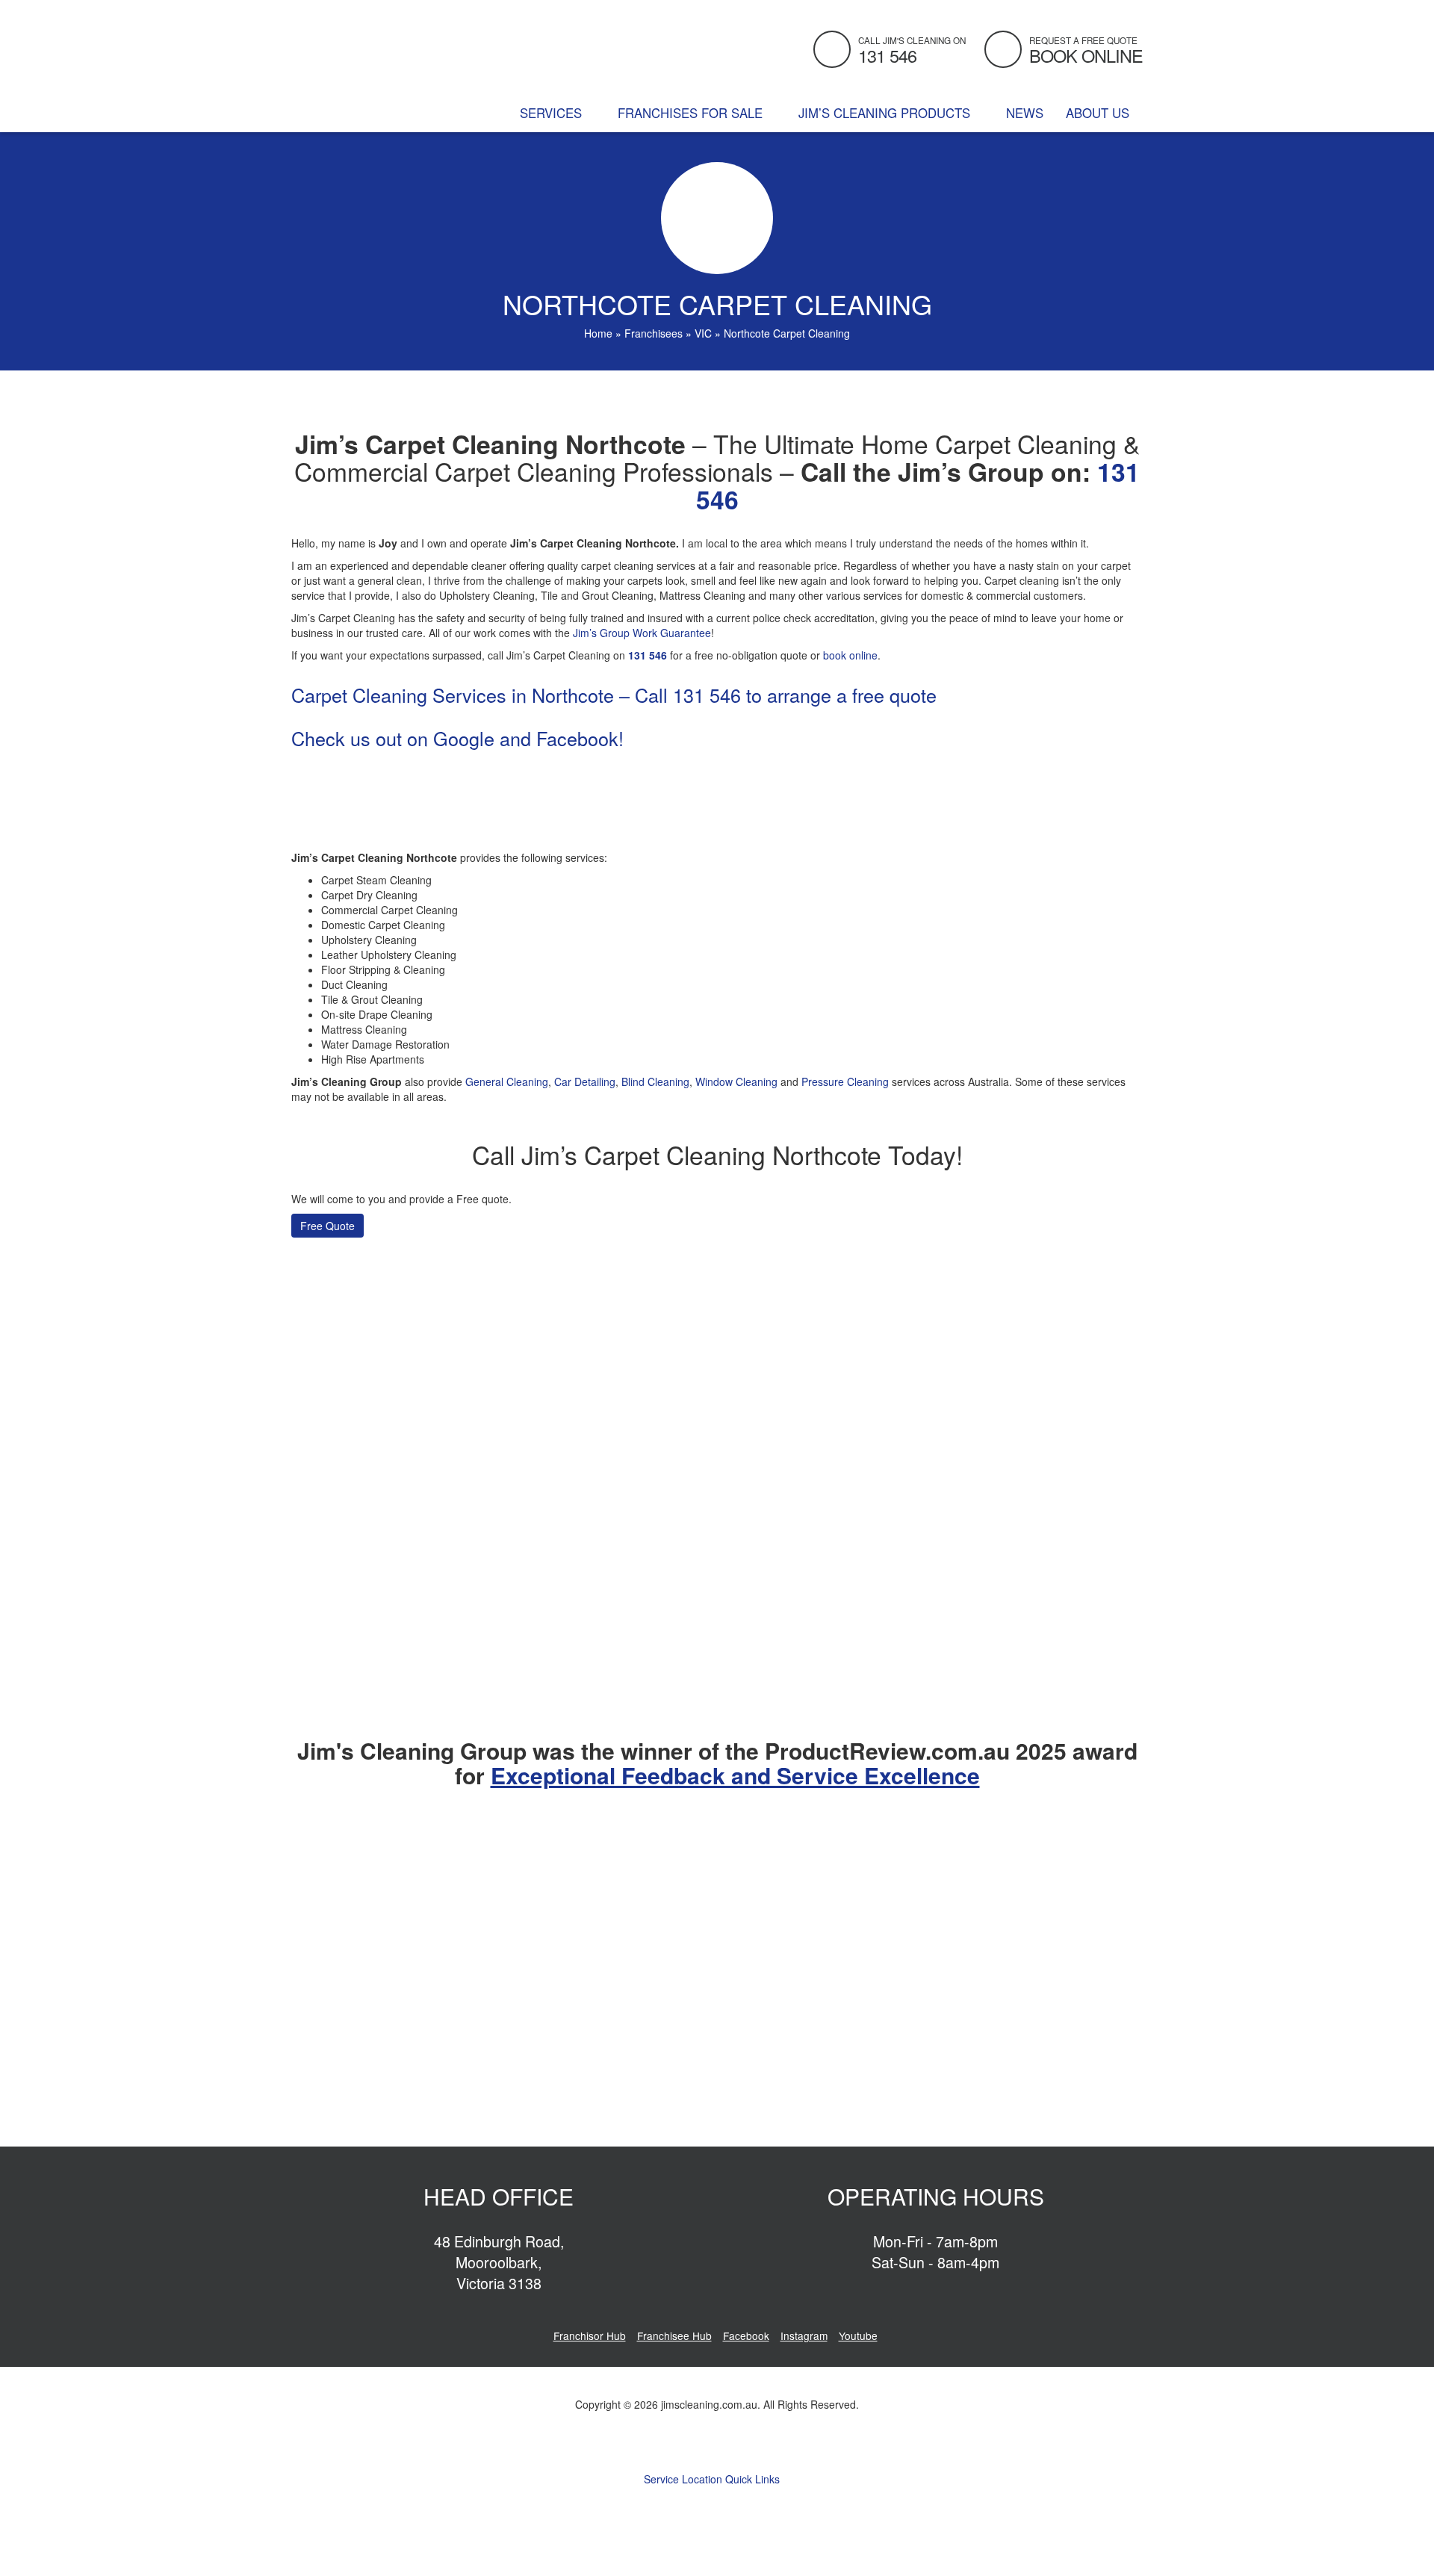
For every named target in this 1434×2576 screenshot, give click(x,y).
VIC (703, 333)
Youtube (858, 2336)
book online (850, 655)
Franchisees (654, 333)
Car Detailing (585, 1081)
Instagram (804, 2336)
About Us (1099, 113)
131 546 (648, 655)
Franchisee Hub (674, 2336)
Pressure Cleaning (845, 1081)
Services (553, 113)
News (1025, 113)
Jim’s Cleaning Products (886, 113)
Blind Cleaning (655, 1081)
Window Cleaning (736, 1081)
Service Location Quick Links (713, 2479)
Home (598, 333)
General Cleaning (507, 1081)
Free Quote (328, 1226)
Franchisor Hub (590, 2336)
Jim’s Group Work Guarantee (642, 633)
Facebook (746, 2336)
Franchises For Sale (692, 113)
